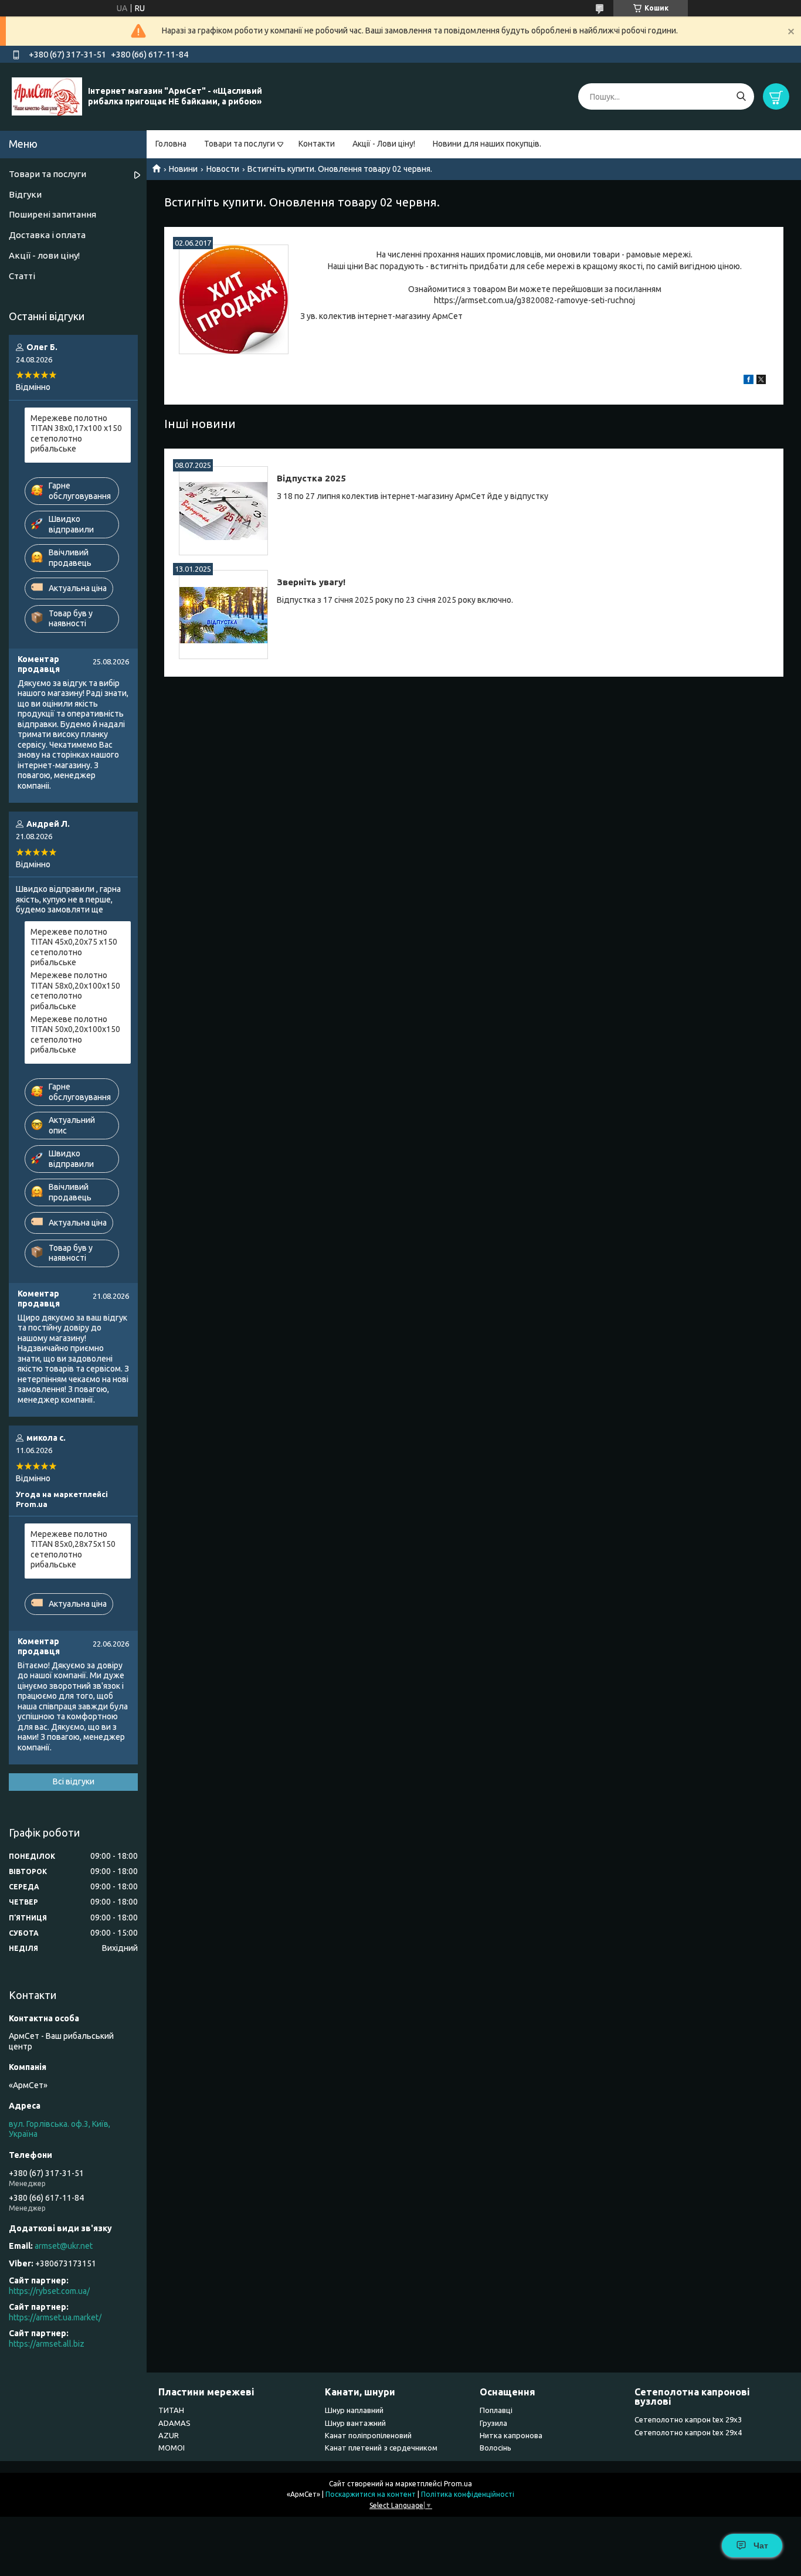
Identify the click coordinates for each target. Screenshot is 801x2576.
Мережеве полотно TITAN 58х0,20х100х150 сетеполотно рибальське (75, 991)
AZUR (169, 2435)
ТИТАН (171, 2410)
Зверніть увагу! (311, 582)
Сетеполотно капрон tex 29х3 (688, 2419)
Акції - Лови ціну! (384, 144)
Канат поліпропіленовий (368, 2435)
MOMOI (172, 2448)
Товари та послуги (240, 144)
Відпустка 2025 (311, 478)
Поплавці (496, 2410)
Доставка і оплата (47, 235)
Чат (761, 2546)
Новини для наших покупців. (487, 144)
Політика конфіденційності (468, 2494)
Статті (22, 276)
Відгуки (25, 194)
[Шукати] (741, 96)
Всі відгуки (74, 1781)
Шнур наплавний (354, 2410)
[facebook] (749, 381)
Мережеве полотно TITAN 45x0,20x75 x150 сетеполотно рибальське (74, 947)
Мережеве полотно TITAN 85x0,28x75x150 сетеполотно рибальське (73, 1550)
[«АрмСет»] (47, 96)
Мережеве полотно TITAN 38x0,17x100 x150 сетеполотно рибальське (76, 434)
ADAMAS (174, 2423)
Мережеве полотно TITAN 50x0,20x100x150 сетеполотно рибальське (75, 1035)
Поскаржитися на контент (371, 2494)
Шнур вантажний (355, 2423)
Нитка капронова (511, 2435)
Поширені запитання (52, 214)
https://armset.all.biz (47, 2344)
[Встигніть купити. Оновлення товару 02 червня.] (234, 299)
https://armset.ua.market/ (55, 2317)
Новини (183, 169)
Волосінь (495, 2448)
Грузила (493, 2423)
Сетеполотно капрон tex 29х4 (688, 2432)
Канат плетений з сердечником (381, 2448)
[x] (761, 381)
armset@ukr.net (64, 2246)
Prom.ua (458, 2484)
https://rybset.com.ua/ (49, 2291)
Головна (171, 144)
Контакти (317, 144)
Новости (223, 169)
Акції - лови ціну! (44, 255)
